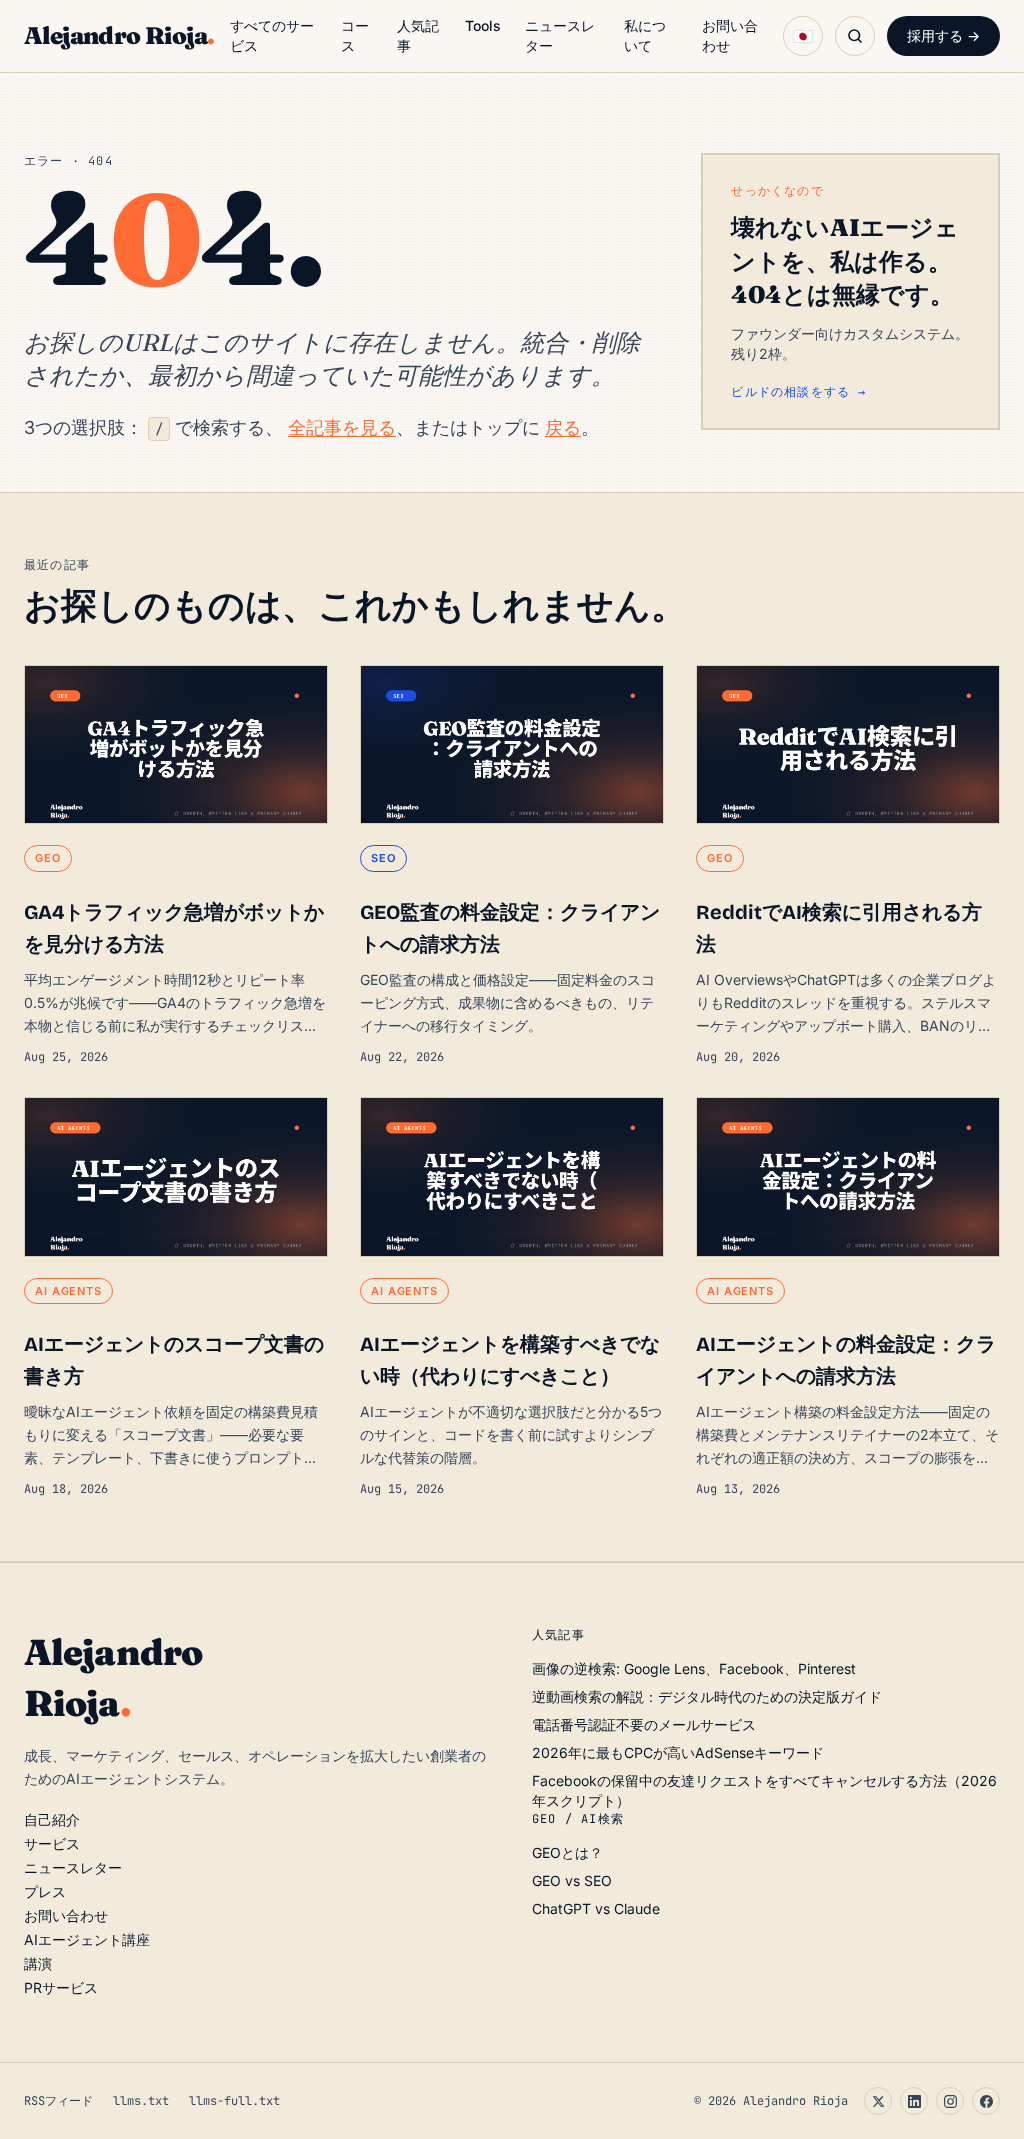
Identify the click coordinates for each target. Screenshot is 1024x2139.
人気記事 (418, 35)
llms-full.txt (234, 2101)
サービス (52, 1843)
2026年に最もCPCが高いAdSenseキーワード (678, 1752)
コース (355, 35)
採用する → (943, 35)
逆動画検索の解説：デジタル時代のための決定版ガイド (707, 1696)
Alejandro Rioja (119, 35)
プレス (45, 1891)
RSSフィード (58, 2101)
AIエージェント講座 (87, 1939)
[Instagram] (950, 2101)
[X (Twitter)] (878, 2101)
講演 (38, 1963)
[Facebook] (986, 2101)
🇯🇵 (803, 36)
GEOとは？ (567, 1852)
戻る (563, 427)
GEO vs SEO (572, 1880)
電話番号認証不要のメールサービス (644, 1724)
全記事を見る (342, 427)
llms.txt (141, 2101)
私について (645, 35)
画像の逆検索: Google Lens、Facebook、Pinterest (694, 1668)
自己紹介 (52, 1819)
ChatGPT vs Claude (596, 1908)
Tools (483, 25)
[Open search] (855, 36)
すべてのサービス (272, 35)
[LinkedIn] (914, 2101)
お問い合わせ (730, 35)
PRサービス (61, 1987)
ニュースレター (560, 35)
